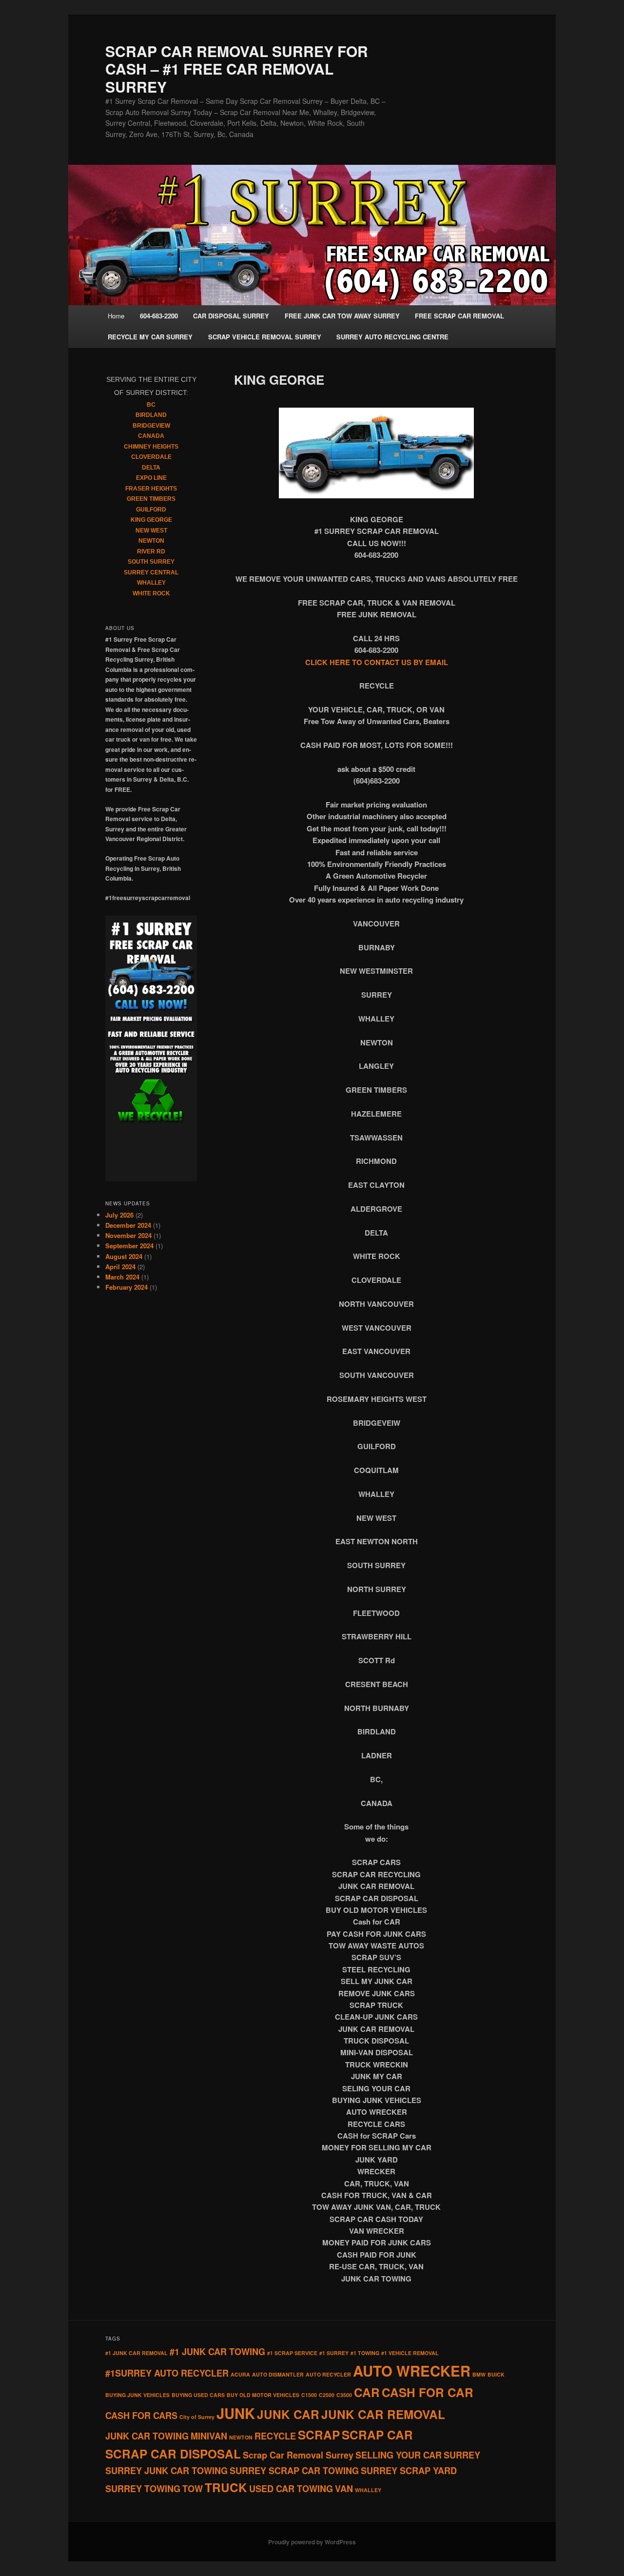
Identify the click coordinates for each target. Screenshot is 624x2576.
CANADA (151, 436)
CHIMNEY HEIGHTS (151, 447)
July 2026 (119, 1215)
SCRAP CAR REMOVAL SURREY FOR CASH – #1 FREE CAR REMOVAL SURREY (237, 69)
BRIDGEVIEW (151, 426)
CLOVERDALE (151, 457)
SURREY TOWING (143, 2489)
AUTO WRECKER (412, 2371)
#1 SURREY (334, 2353)
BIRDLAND (151, 415)
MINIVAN (209, 2436)
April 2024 (120, 1267)
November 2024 (128, 1235)
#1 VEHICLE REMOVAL (410, 2353)
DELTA (151, 468)
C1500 (309, 2395)
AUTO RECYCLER (328, 2374)
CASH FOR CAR (428, 2392)
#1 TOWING (365, 2353)
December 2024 (128, 1225)
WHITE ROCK (151, 593)
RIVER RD (151, 551)
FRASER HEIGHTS (151, 489)
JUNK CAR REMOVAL (383, 2414)
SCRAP (319, 2435)
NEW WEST (151, 531)
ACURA (240, 2374)
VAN (344, 2489)
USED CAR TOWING (291, 2489)
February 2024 (127, 1287)
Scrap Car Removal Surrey (298, 2455)
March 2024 (122, 1277)
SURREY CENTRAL (151, 572)
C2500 (327, 2395)
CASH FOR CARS (141, 2416)
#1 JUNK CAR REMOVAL (136, 2353)
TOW (193, 2489)
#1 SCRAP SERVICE (292, 2353)
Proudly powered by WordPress (312, 2542)
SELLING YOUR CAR (399, 2455)
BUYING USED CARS (198, 2395)
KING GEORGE (151, 520)
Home (116, 316)
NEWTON (151, 541)
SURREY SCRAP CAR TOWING (294, 2471)
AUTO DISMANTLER (278, 2374)
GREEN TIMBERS (151, 499)
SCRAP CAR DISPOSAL (173, 2454)
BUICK (496, 2374)
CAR (367, 2392)
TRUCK (226, 2487)
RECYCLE (275, 2436)
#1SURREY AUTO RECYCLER (167, 2373)
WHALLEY (151, 583)
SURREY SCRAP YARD (409, 2471)
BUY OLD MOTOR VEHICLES (263, 2395)
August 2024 (124, 1256)
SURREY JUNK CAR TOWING (166, 2471)
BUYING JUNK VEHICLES (137, 2395)
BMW (479, 2374)
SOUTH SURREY (151, 562)
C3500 (344, 2395)
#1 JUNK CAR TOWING (217, 2352)
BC (151, 405)
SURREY (462, 2455)
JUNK (236, 2413)
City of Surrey (197, 2417)
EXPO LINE (151, 478)
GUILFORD (151, 510)
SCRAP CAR (377, 2435)
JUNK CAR (288, 2414)
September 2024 (129, 1246)
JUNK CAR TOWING (147, 2436)
